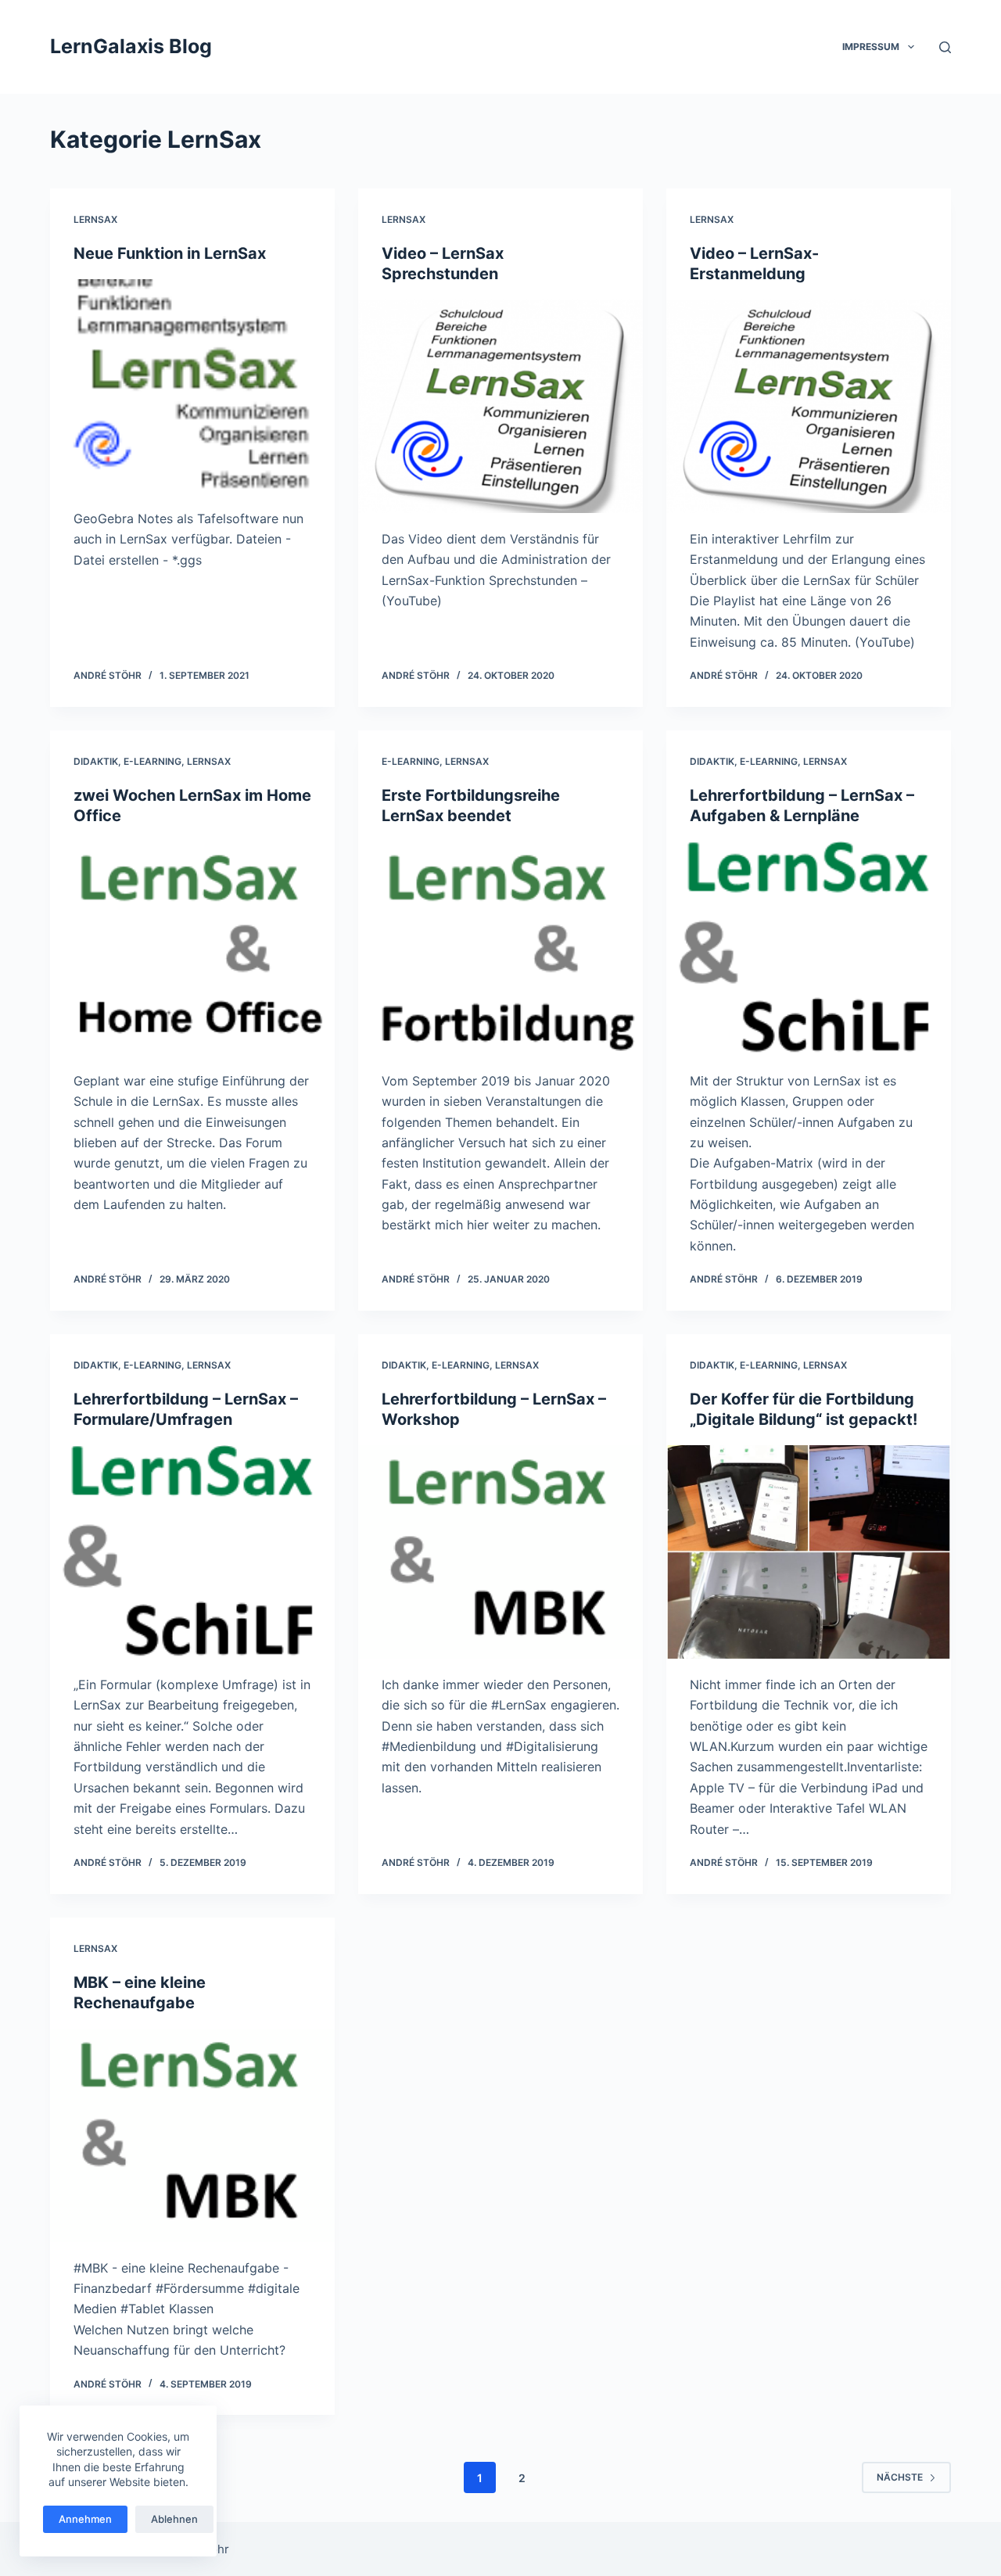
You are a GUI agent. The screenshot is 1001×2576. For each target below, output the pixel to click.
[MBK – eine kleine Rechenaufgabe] (192, 2135)
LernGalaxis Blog (131, 46)
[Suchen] (945, 47)
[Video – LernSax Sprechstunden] (500, 406)
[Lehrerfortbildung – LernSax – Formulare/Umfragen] (192, 1552)
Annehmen (85, 2519)
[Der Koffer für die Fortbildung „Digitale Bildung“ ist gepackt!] (809, 1552)
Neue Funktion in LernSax (170, 253)
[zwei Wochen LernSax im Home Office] (192, 948)
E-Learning (152, 761)
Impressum (871, 47)
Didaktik (96, 761)
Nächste (900, 2477)
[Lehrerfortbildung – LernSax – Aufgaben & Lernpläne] (809, 948)
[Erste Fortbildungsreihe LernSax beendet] (500, 948)
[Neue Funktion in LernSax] (192, 386)
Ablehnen (174, 2519)
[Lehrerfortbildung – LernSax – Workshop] (500, 1552)
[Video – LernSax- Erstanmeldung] (809, 406)
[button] (911, 47)
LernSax (95, 219)
